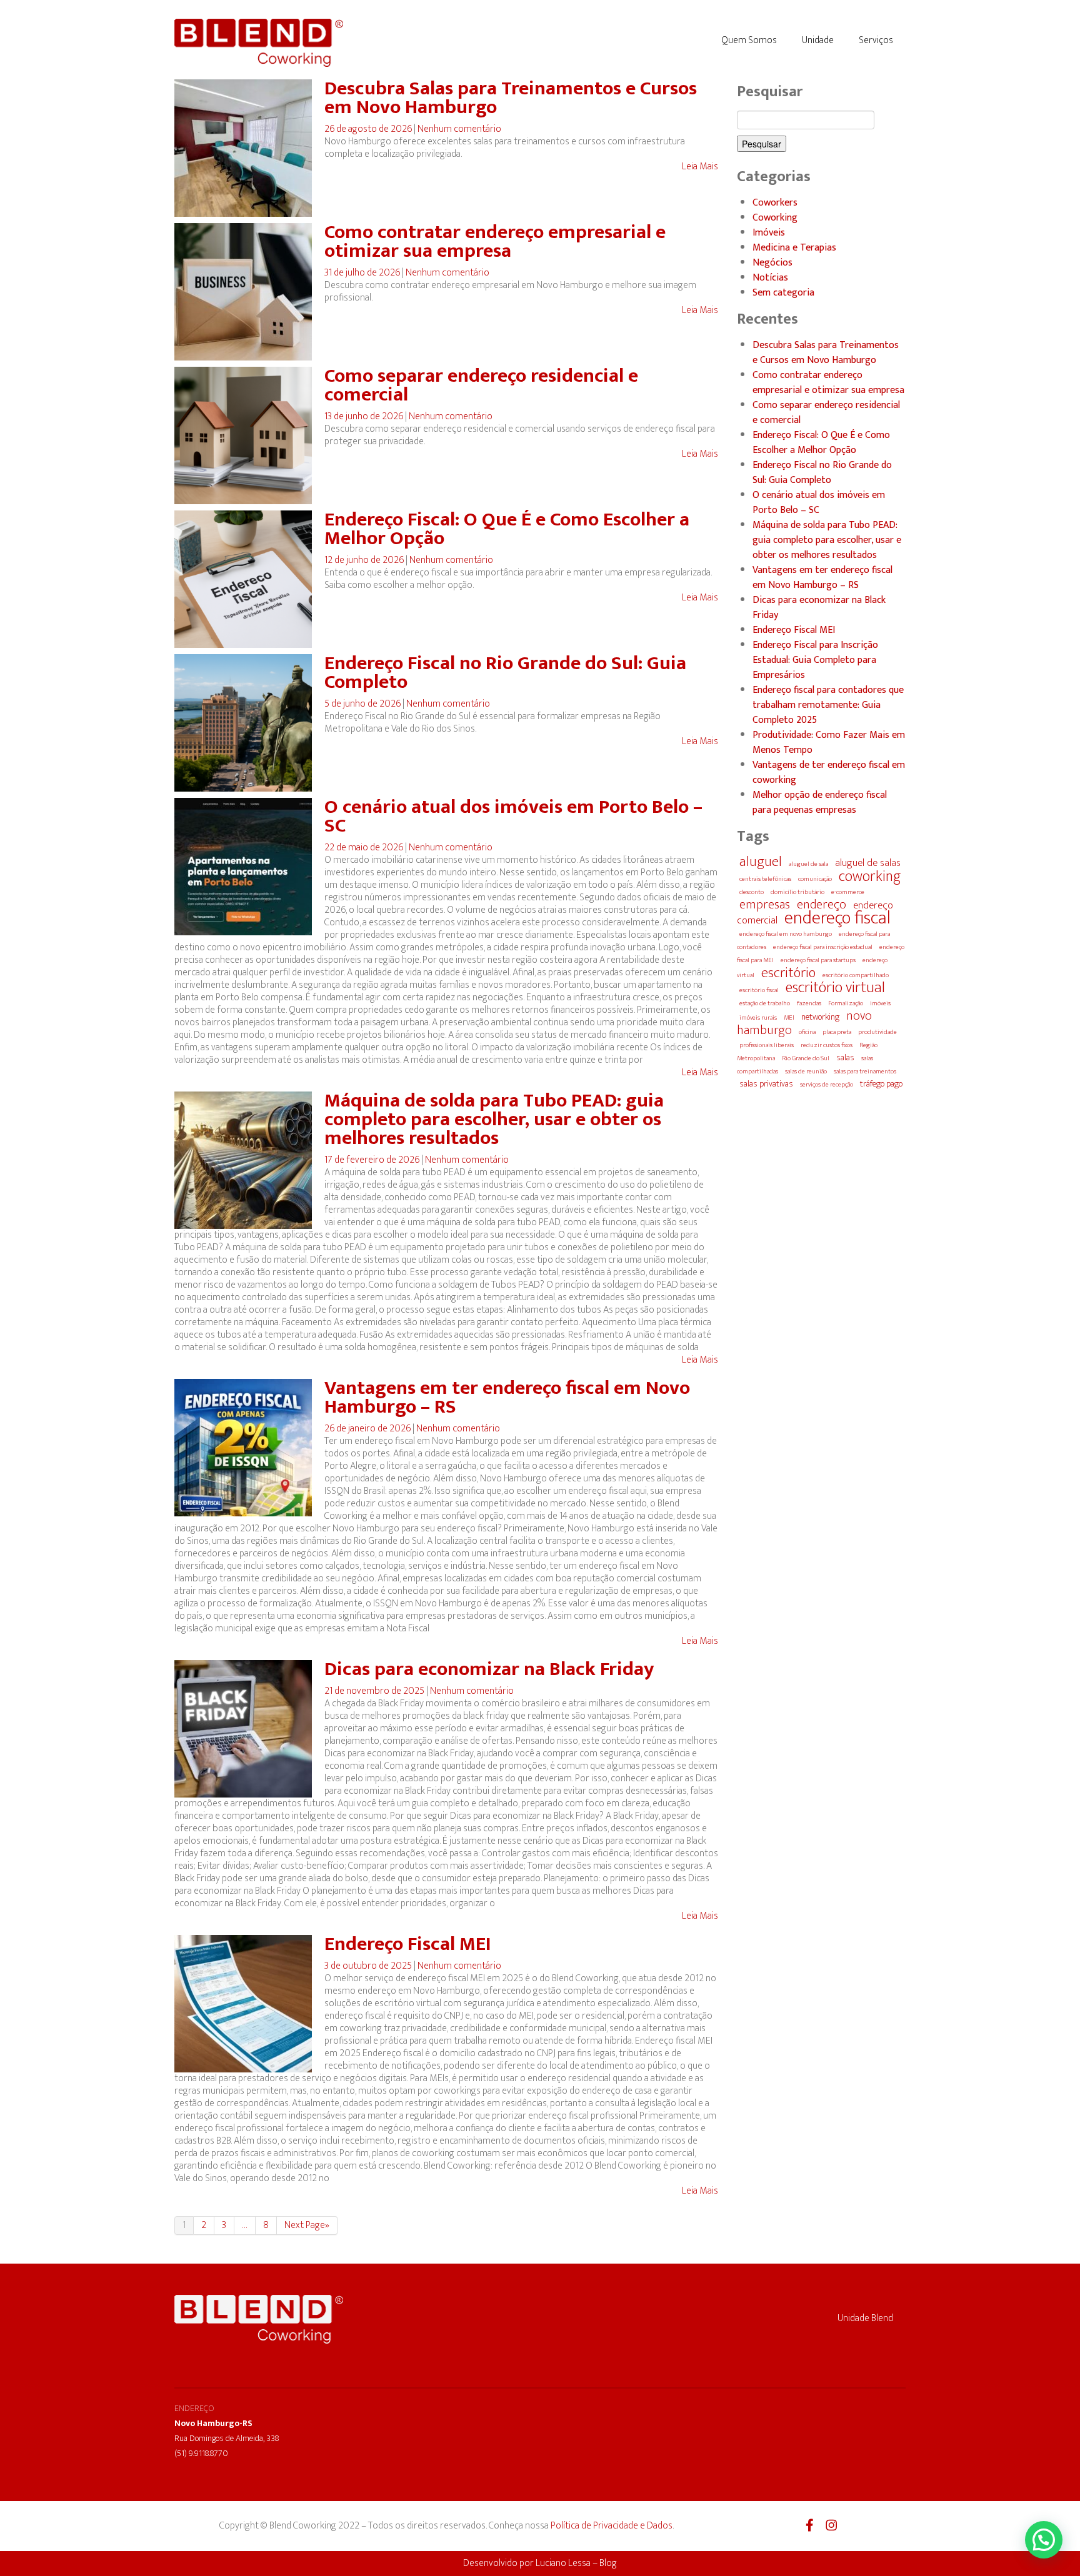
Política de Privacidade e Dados (612, 2526)
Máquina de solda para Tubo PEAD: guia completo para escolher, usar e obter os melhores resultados (494, 1119)
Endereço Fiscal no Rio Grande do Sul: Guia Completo (505, 673)
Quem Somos (749, 40)
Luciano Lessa (563, 2563)
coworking (870, 877)
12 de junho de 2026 (365, 560)
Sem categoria (783, 293)
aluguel (761, 862)
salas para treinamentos (865, 1072)
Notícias (770, 278)
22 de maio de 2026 (365, 848)
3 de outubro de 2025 (369, 1966)
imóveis (880, 1003)
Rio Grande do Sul (806, 1058)
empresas (765, 905)
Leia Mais (700, 167)
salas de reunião (806, 1072)
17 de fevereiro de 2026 (373, 1160)
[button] (1044, 2540)
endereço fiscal (837, 918)
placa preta (837, 1032)
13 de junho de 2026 (365, 416)
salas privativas (766, 1084)
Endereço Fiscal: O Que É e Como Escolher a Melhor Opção (507, 529)
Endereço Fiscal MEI (408, 1944)
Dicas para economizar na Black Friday (489, 1669)
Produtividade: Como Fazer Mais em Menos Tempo (829, 743)
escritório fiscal (759, 990)
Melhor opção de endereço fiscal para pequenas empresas (820, 803)
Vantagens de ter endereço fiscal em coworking (829, 773)
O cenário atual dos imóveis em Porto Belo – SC (513, 816)
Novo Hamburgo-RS (213, 2423)
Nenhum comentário (459, 129)
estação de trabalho (765, 1003)
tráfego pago (881, 1084)
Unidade (818, 40)
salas (845, 1058)
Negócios (772, 263)
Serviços (876, 40)
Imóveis (769, 233)
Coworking (775, 218)
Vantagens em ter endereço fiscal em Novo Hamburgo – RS (507, 1397)
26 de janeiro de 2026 (368, 1429)
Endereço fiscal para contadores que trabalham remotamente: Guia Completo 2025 (828, 705)
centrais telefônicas (765, 879)
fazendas (809, 1003)
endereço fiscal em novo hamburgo (786, 934)
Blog (608, 2563)
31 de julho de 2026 (363, 273)
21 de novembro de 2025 (375, 1691)
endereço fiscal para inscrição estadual (823, 947)
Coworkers (775, 203)
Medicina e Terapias (794, 248)
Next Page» (307, 2225)
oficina (807, 1032)
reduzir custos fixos (827, 1045)
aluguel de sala (808, 864)
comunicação (815, 879)
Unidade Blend (865, 2318)
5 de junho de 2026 (363, 704)
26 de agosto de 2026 (369, 129)
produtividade (877, 1032)
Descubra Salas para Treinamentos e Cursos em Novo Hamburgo (511, 98)
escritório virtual (835, 987)
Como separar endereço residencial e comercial (481, 385)
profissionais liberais (767, 1045)
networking (820, 1017)
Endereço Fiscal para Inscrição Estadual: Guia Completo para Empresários (815, 660)
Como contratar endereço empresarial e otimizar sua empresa (495, 241)
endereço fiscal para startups (818, 960)
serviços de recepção (827, 1085)
